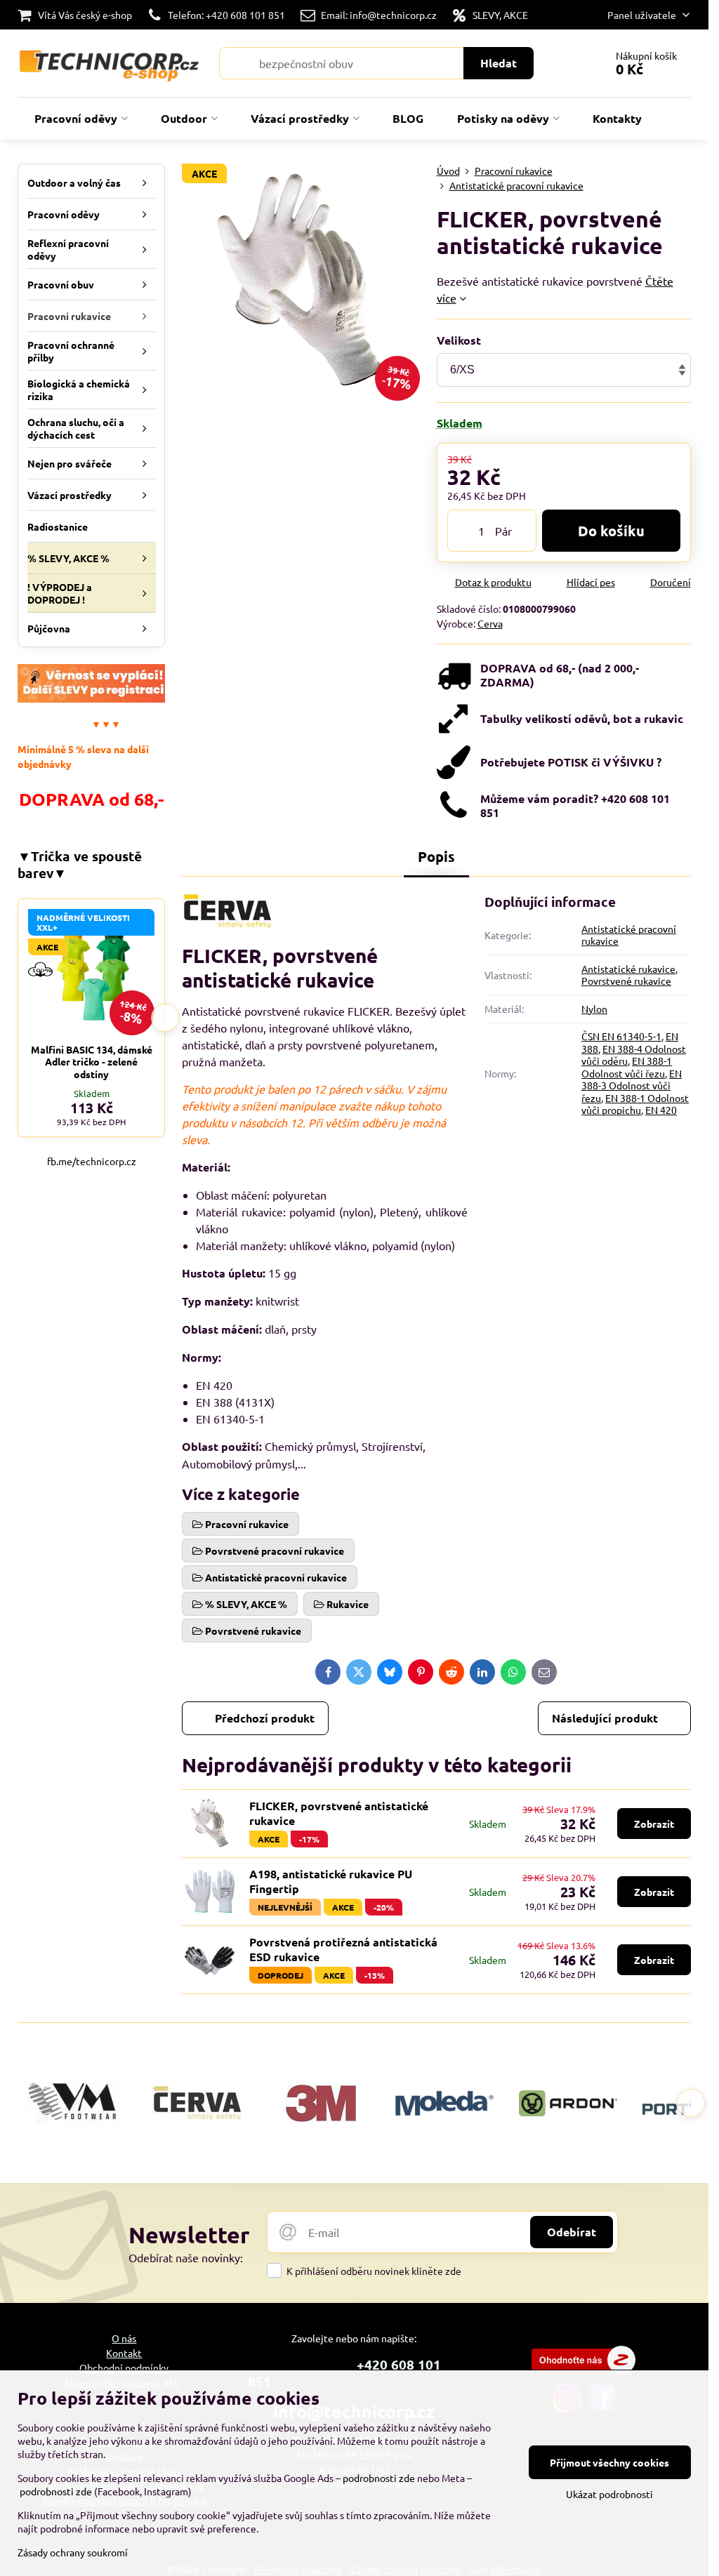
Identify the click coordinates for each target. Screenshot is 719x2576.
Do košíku (611, 531)
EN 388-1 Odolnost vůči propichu (635, 1104)
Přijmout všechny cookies (609, 2462)
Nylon (594, 1009)
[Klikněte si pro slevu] (91, 698)
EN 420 (661, 1110)
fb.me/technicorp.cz (92, 1161)
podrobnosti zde (379, 2478)
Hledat (499, 63)
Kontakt (124, 2353)
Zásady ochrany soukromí (73, 2552)
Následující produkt (605, 1718)
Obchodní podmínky (124, 2368)
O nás (124, 2338)
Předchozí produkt (265, 1718)
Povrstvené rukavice (626, 981)
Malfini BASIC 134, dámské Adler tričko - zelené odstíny (92, 1062)
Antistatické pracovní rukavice (629, 935)
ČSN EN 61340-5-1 (621, 1036)
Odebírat (572, 2232)
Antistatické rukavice (628, 969)
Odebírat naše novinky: (186, 2257)
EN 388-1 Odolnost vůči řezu (627, 1067)
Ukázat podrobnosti (609, 2494)
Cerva (490, 623)
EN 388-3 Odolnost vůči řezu (632, 1085)
